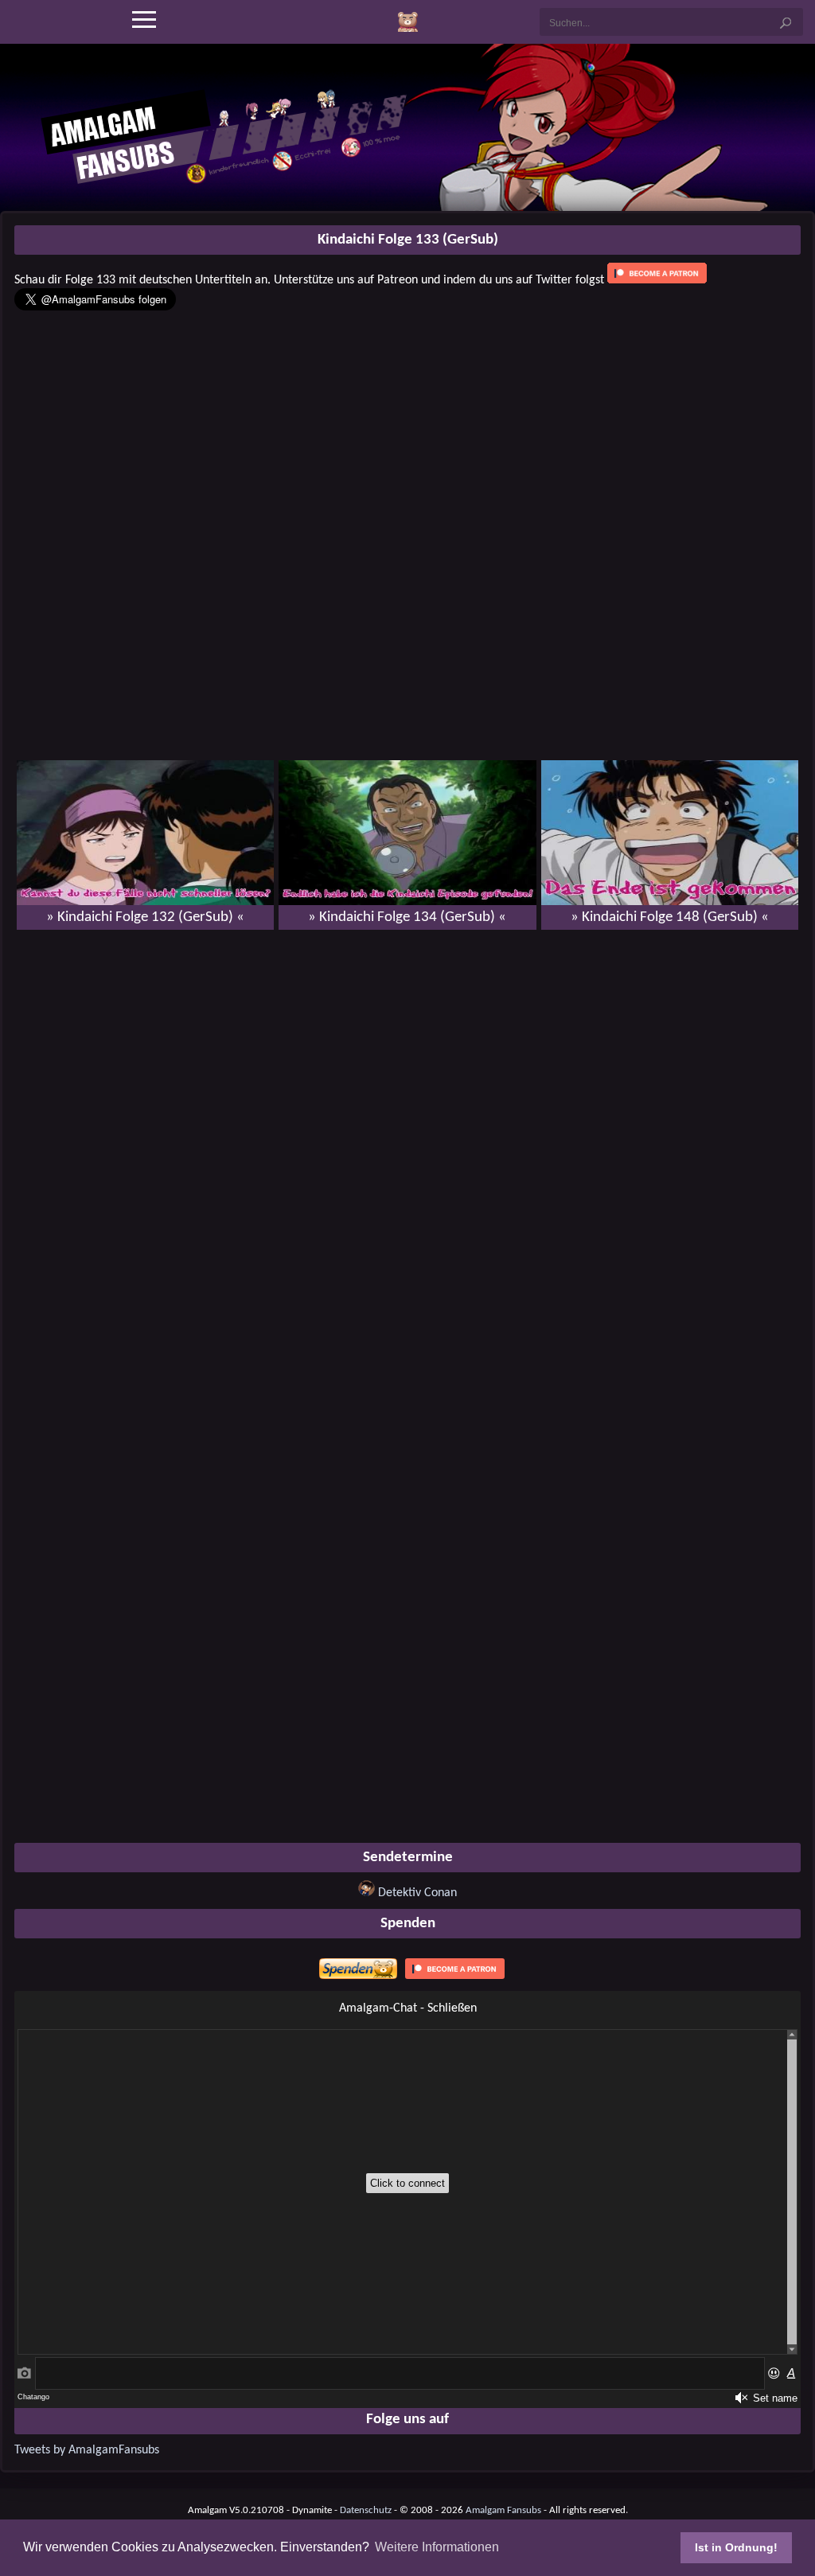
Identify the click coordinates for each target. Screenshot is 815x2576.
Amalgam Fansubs (503, 2510)
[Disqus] (407, 1147)
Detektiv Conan (417, 1893)
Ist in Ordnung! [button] (736, 2547)
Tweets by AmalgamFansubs (87, 2450)
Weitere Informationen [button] (437, 2547)
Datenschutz (366, 2510)
